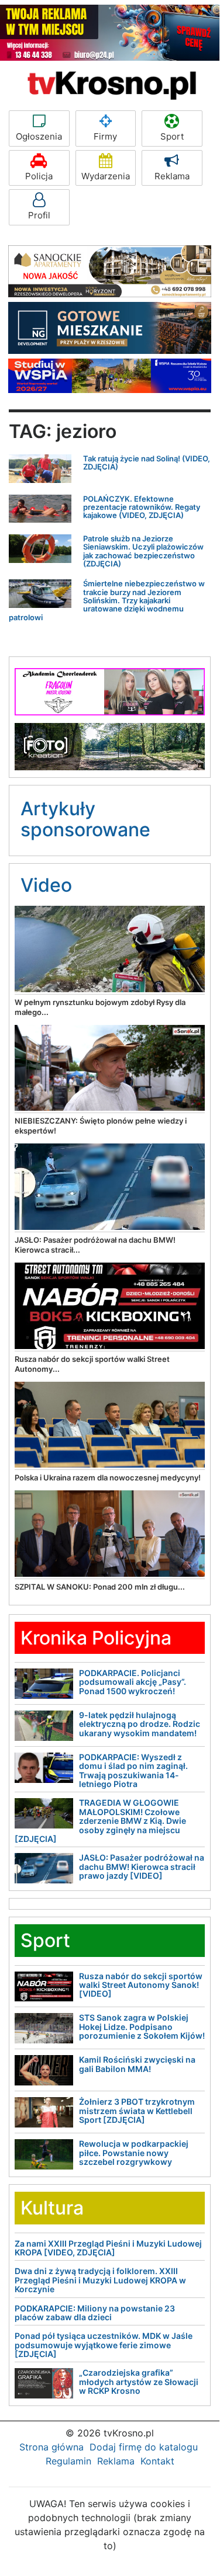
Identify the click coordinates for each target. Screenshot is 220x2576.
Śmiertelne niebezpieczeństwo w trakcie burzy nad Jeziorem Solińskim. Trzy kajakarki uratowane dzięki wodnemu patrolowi (107, 600)
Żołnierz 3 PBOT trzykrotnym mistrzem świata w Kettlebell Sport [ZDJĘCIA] (137, 2111)
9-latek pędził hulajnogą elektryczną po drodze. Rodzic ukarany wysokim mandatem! (140, 1724)
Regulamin (68, 2461)
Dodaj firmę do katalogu (144, 2447)
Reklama (172, 176)
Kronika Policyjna (96, 1638)
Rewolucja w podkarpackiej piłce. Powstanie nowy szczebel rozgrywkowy (134, 2153)
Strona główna (51, 2447)
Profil (39, 215)
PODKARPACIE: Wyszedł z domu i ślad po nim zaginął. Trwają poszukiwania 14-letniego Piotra (133, 1770)
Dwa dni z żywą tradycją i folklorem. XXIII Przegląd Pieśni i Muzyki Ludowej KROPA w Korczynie (100, 2280)
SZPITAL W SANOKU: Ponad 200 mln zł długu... (100, 1587)
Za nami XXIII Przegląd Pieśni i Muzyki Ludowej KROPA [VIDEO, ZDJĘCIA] (108, 2248)
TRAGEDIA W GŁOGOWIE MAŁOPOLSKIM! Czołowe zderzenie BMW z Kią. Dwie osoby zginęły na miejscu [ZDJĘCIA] (100, 1821)
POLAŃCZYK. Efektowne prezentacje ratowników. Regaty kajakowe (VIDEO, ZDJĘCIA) (142, 507)
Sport (172, 136)
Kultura (52, 2208)
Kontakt (157, 2461)
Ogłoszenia (39, 136)
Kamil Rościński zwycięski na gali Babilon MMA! (137, 2064)
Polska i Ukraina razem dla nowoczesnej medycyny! (108, 1478)
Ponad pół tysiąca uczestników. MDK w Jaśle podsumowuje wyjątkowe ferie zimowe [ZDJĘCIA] (104, 2345)
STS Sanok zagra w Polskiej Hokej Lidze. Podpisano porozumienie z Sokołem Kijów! (142, 2026)
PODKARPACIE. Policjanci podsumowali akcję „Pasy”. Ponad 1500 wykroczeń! (133, 1682)
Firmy (105, 136)
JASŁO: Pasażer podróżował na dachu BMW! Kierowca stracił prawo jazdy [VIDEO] (142, 1866)
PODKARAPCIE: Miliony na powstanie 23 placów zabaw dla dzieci (95, 2313)
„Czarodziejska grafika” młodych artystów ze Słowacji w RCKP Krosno (139, 2382)
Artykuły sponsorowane (85, 819)
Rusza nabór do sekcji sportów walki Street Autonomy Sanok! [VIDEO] (141, 1985)
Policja (39, 176)
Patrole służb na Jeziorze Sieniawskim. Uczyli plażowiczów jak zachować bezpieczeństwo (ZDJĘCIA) (143, 551)
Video (46, 885)
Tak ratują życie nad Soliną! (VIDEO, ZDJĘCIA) (147, 463)
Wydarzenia (106, 176)
